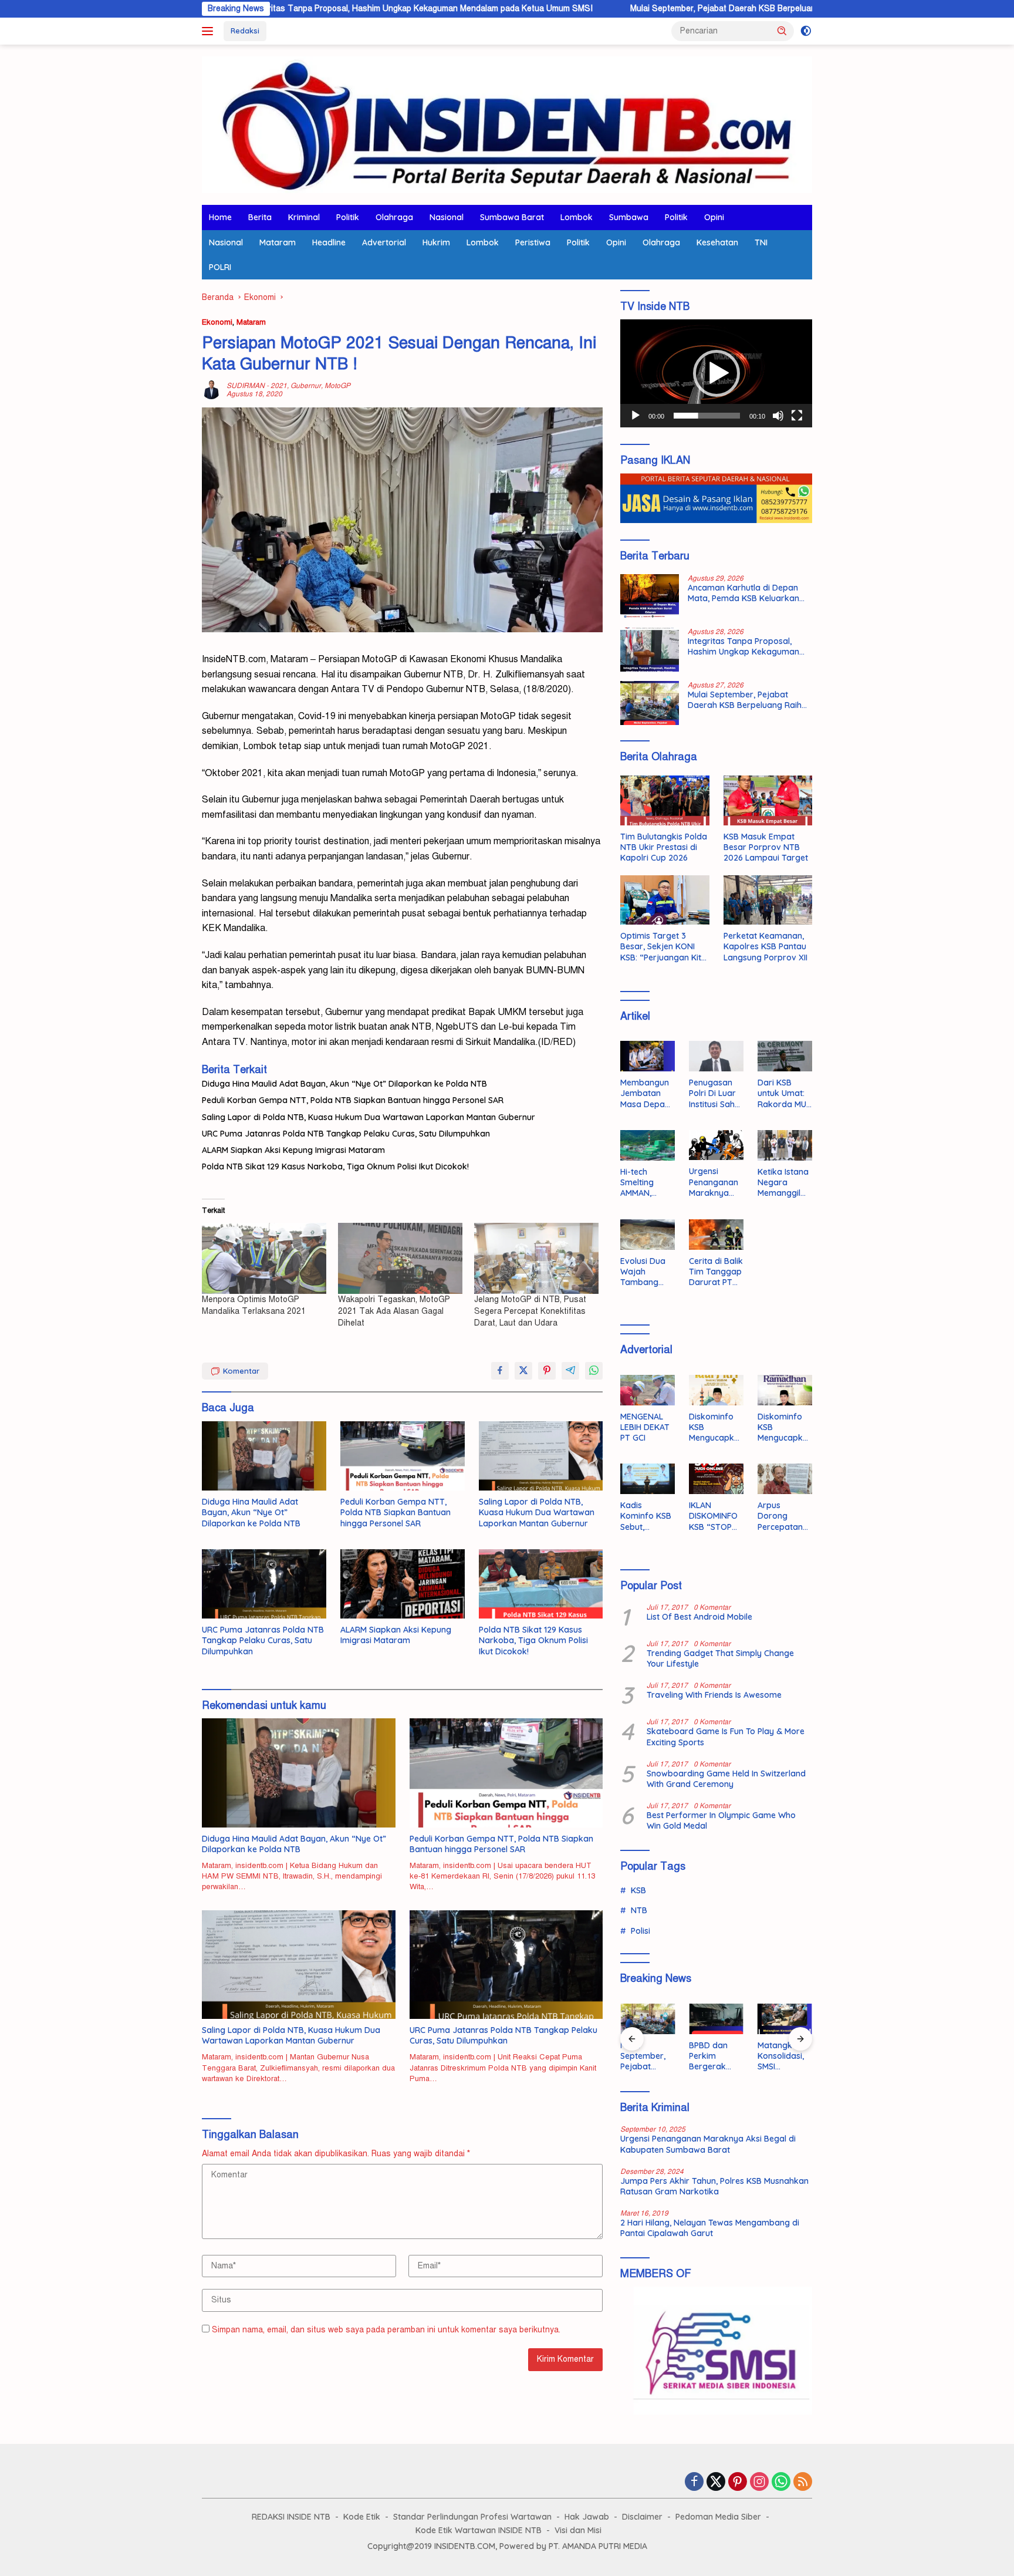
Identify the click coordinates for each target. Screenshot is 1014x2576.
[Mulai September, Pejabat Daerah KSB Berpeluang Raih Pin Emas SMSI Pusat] (650, 703)
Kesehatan (717, 242)
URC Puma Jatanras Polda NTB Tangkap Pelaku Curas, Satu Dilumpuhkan (346, 1134)
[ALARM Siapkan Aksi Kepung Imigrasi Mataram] (403, 1584)
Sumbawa (629, 217)
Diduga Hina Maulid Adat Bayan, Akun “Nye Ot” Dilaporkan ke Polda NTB (344, 1084)
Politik (348, 217)
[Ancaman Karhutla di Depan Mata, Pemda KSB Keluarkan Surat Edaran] (650, 596)
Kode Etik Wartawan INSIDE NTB (479, 2530)
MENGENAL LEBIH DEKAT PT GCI (645, 1427)
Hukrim (436, 242)
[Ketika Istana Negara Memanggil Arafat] (785, 1145)
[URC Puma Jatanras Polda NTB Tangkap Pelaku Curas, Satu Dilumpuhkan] (264, 1584)
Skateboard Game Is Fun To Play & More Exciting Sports (726, 1737)
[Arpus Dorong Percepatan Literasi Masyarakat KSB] (785, 1479)
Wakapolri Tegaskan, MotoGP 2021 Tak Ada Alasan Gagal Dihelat (394, 1311)
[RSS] (803, 2483)
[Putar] (636, 416)
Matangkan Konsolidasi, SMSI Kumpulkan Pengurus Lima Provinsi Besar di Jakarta (783, 2056)
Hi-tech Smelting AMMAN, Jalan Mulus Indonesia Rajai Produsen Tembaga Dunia (643, 1183)
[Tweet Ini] (523, 1371)
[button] (782, 31)
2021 (279, 386)
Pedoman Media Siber (718, 2517)
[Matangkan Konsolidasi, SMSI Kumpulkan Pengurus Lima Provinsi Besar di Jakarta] (785, 2019)
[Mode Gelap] (806, 31)
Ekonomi (217, 322)
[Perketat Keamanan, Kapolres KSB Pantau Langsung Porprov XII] (768, 900)
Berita (260, 217)
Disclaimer (642, 2517)
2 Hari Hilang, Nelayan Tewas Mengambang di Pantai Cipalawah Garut (710, 2228)
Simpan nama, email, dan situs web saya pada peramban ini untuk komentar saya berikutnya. (386, 2330)
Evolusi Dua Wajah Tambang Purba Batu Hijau (643, 1272)
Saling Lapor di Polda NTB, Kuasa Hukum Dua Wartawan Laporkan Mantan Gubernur (369, 1117)
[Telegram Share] (570, 1371)
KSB (638, 1890)
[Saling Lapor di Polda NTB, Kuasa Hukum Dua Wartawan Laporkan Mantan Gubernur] (541, 1456)
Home (220, 217)
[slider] (707, 416)
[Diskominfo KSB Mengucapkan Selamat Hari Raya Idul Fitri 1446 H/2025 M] (716, 1390)
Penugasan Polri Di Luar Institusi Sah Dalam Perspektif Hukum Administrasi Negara (713, 1093)
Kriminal (304, 217)
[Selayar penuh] (797, 416)
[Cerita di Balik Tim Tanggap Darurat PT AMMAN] (716, 1235)
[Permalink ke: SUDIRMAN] (211, 390)
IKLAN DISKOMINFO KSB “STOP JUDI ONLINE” (715, 1516)
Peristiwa (533, 242)
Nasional (447, 217)
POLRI (220, 267)
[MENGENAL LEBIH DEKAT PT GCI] (648, 1390)
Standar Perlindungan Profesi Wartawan (472, 2517)
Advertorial (384, 242)
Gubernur (306, 386)
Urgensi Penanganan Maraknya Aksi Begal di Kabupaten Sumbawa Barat (714, 1182)
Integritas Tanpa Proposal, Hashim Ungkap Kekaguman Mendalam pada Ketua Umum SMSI (307, 9)
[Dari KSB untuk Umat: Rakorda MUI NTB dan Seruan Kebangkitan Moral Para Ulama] (785, 1056)
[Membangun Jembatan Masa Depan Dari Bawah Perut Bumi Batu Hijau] (648, 1056)
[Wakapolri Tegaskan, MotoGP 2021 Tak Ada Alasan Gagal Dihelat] (400, 1258)
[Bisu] (778, 416)
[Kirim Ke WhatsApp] (594, 1371)
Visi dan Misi (578, 2530)
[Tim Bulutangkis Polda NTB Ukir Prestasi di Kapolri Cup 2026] (665, 800)
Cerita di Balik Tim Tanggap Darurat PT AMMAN (716, 1272)
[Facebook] (694, 2483)
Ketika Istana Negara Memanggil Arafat (783, 1183)
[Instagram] (759, 2483)
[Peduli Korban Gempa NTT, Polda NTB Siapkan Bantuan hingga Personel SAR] (403, 1456)
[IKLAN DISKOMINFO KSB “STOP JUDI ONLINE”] (716, 1479)
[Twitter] (716, 2483)
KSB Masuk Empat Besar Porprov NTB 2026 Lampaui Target (766, 847)
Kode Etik (362, 2517)
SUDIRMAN (246, 386)
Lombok (577, 217)
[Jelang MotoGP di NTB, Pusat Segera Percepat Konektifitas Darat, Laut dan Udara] (536, 1258)
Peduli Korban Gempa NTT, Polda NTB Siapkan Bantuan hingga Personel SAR (353, 1100)
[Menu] (210, 31)
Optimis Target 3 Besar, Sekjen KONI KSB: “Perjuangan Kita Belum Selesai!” (663, 947)
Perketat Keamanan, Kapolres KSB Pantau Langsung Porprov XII (765, 946)
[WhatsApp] (781, 2483)
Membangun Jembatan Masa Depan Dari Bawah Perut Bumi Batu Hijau (645, 1093)
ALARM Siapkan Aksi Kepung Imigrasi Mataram (293, 1150)
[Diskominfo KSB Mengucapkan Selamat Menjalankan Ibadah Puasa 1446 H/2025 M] (785, 1390)
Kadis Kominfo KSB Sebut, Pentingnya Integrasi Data (646, 1516)
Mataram (278, 242)
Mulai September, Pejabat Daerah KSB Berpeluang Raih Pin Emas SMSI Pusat (664, 9)
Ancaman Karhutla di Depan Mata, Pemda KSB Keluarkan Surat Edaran (743, 593)
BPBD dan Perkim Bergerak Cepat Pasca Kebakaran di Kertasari (716, 2056)
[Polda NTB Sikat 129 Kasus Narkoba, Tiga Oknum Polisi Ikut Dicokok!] (541, 1584)
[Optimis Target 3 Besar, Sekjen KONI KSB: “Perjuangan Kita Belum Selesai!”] (665, 900)
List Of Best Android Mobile (699, 1617)
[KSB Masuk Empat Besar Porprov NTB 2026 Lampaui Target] (768, 800)
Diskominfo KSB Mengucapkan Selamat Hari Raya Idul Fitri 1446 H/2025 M (714, 1427)
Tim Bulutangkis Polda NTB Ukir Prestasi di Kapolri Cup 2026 (664, 847)
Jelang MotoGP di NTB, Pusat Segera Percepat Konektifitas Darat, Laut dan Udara (530, 1311)
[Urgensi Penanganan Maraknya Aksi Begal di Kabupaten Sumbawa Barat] (716, 1145)
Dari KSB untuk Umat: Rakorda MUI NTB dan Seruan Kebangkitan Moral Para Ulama (783, 1093)
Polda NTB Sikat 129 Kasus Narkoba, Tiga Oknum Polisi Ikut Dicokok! (335, 1166)
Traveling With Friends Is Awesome (714, 1695)
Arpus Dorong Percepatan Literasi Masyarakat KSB (781, 1516)
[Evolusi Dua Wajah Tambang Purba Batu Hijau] (648, 1235)
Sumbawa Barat (512, 217)
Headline (329, 242)
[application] (716, 373)
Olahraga (394, 217)
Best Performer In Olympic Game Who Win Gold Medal (721, 1820)
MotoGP (337, 386)
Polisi (640, 1931)
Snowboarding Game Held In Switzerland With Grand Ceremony (726, 1779)
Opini (714, 217)
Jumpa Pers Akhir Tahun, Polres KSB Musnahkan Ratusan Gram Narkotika (714, 2186)
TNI (761, 242)
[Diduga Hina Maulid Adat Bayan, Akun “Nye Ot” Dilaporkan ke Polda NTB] (264, 1456)
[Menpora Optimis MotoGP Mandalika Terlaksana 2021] (264, 1258)
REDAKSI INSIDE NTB (291, 2517)
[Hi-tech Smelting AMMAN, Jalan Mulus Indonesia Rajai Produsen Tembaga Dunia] (648, 1145)
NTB (639, 1910)
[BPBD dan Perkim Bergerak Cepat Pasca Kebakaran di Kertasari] (716, 2019)
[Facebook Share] (500, 1371)
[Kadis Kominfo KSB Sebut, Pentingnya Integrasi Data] (648, 1479)
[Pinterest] (738, 2483)
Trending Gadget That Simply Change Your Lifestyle (720, 1658)
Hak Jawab (587, 2517)
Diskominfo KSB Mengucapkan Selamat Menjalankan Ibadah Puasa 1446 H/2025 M (785, 1427)
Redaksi (245, 31)
